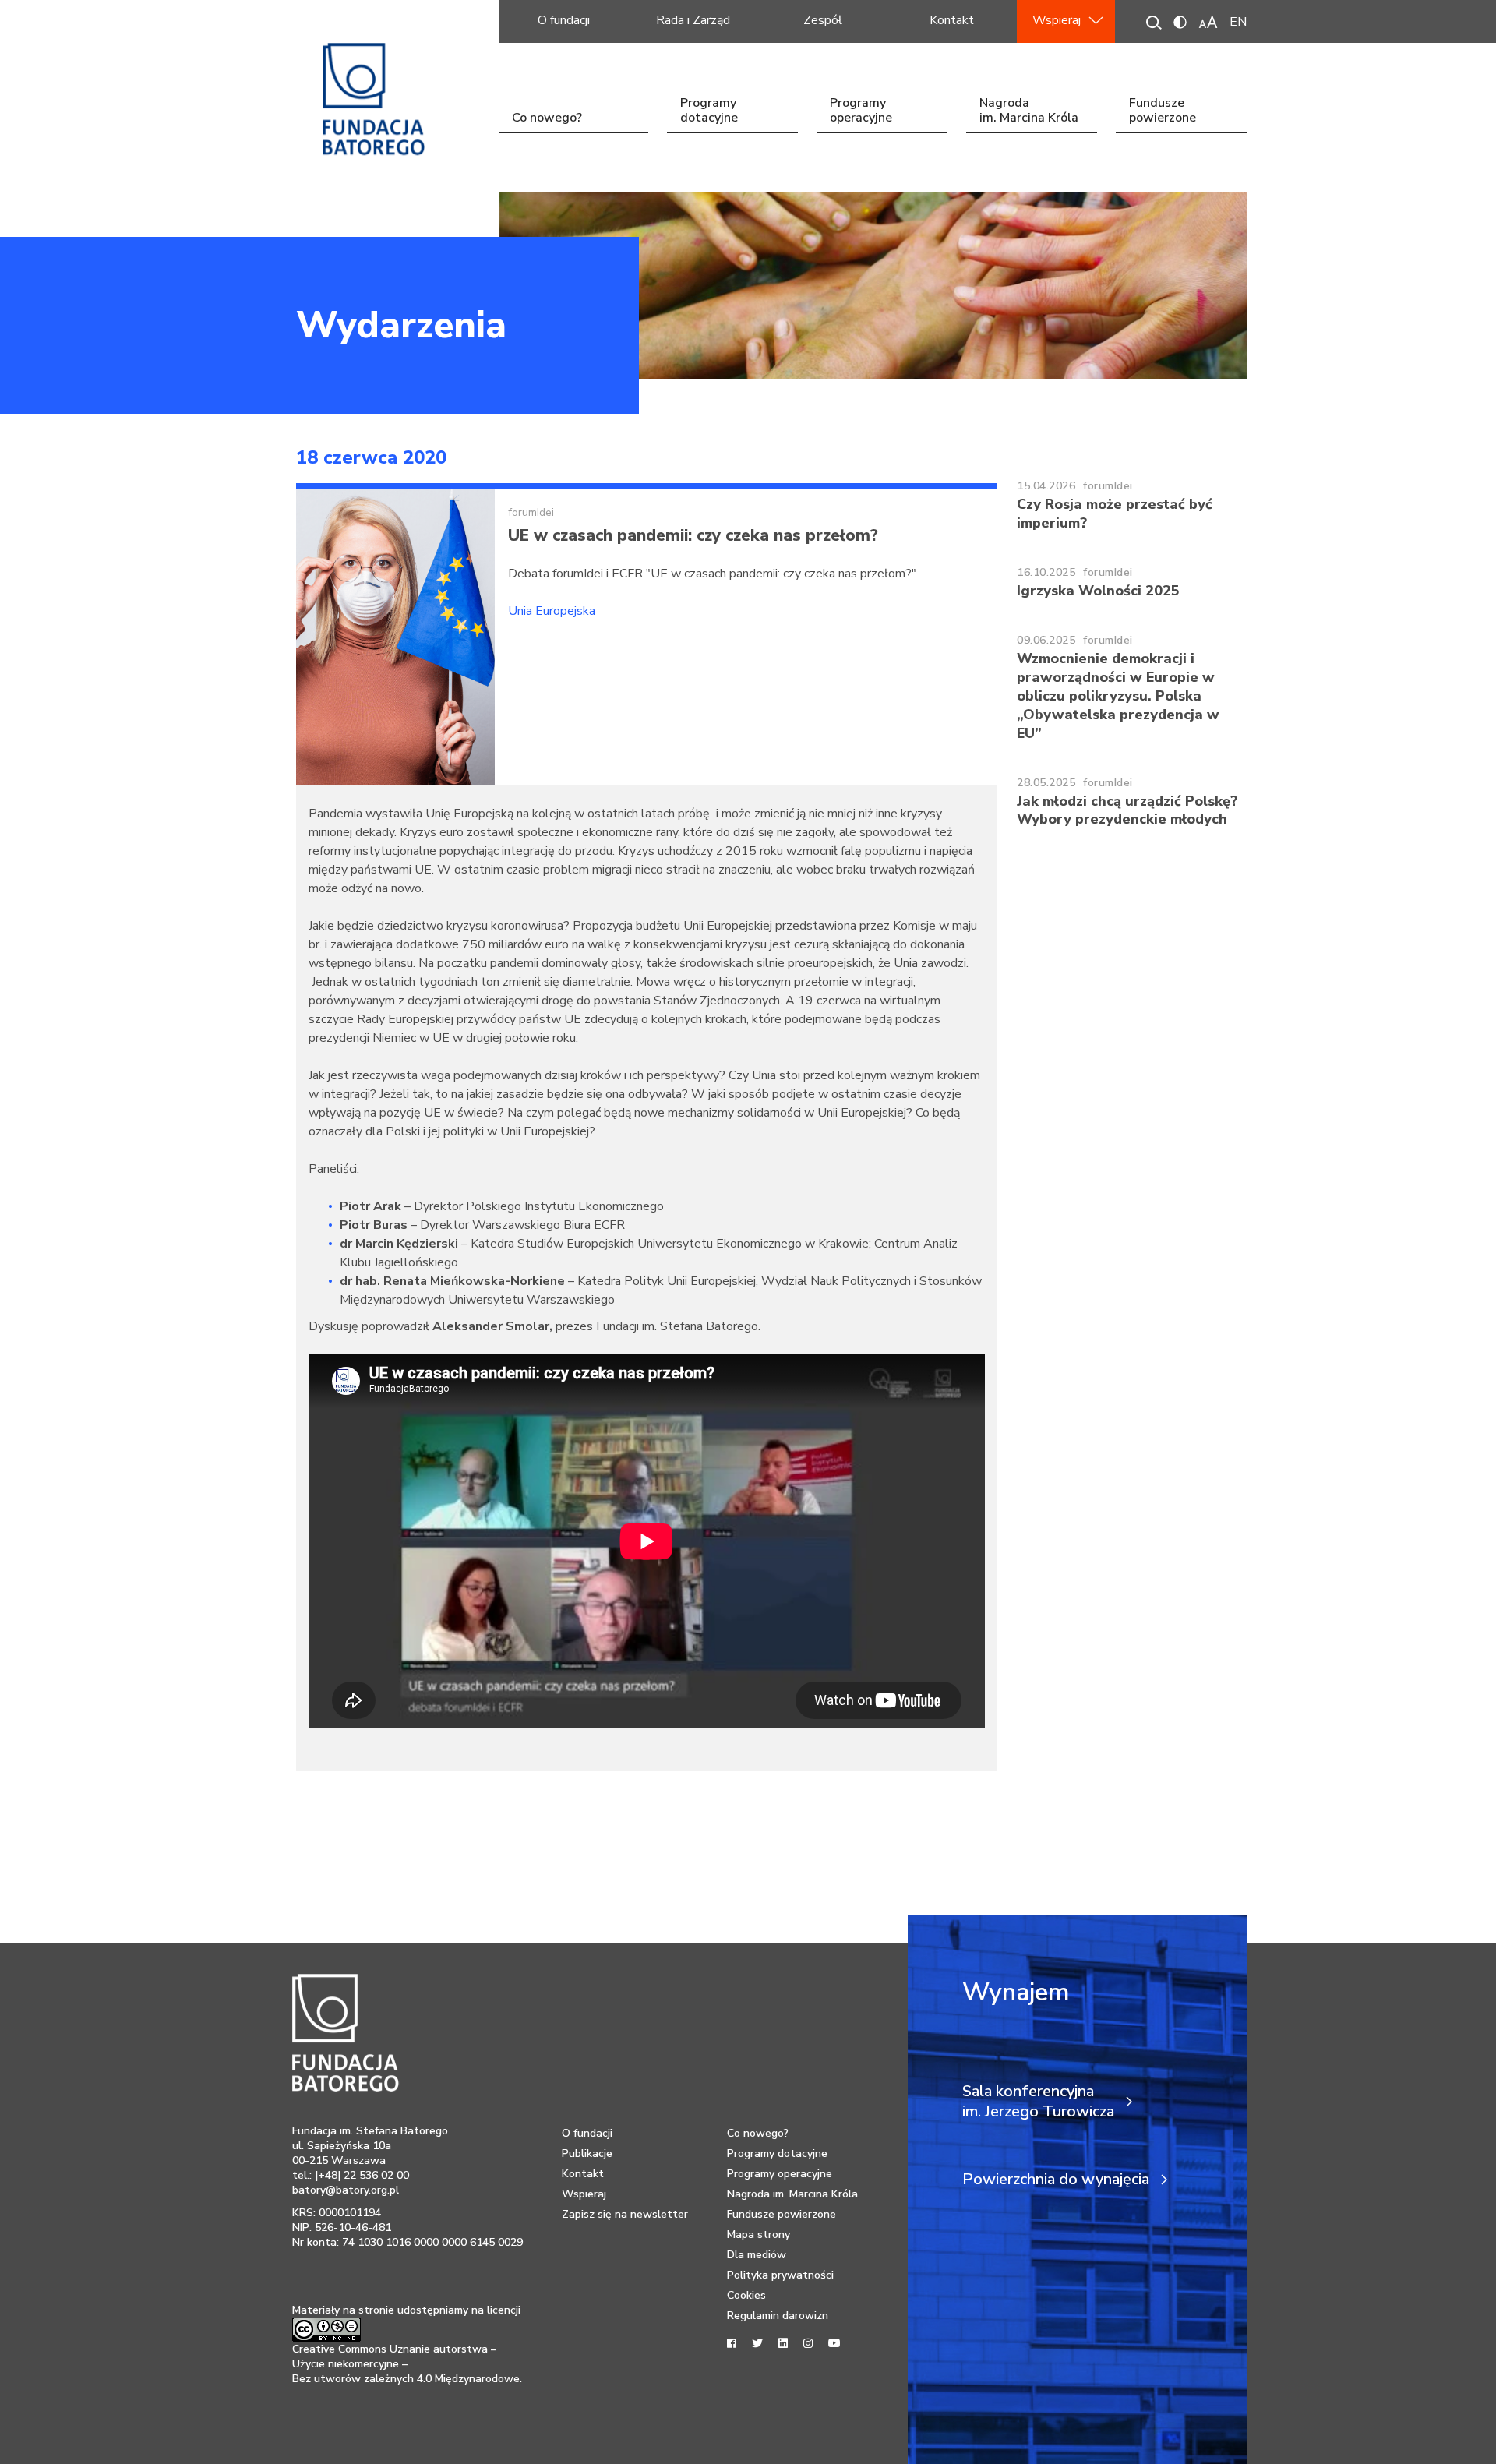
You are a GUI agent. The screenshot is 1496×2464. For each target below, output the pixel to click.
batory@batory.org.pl (346, 2190)
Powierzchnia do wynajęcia (1056, 2180)
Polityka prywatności (780, 2275)
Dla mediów (757, 2255)
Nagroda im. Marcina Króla (1029, 112)
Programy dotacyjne (709, 112)
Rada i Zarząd (693, 20)
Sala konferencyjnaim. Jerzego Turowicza (1038, 2102)
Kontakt (952, 20)
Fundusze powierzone (1163, 112)
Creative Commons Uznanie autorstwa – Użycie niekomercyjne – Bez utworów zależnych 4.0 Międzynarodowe (406, 2364)
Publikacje (587, 2153)
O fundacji (564, 20)
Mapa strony (759, 2235)
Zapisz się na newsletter (625, 2214)
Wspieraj (1057, 20)
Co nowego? (547, 118)
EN (1238, 22)
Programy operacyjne (861, 112)
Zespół (823, 20)
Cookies (746, 2295)
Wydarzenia (401, 325)
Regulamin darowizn (778, 2316)
